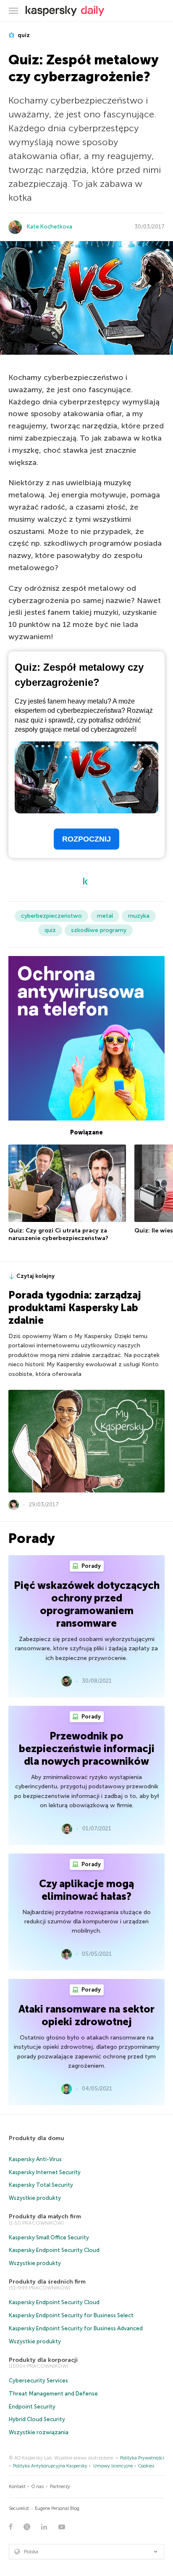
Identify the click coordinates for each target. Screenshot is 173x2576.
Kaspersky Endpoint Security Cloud (54, 2250)
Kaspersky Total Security (41, 2185)
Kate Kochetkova (50, 227)
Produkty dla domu (37, 2138)
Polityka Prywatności (142, 2458)
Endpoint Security (32, 2407)
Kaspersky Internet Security (45, 2172)
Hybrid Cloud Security (37, 2419)
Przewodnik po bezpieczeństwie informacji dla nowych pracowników (87, 1749)
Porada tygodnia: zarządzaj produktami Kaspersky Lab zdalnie (75, 1308)
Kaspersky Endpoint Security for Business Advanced (76, 2328)
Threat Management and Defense (53, 2394)
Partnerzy (60, 2487)
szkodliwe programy (99, 930)
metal (105, 916)
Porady (90, 1566)
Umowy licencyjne (113, 2466)
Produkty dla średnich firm (47, 2282)
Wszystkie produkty (35, 2198)
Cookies (146, 2466)
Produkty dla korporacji (43, 2360)
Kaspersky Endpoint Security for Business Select (71, 2315)
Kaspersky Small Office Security (49, 2237)
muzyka (139, 916)
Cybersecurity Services (38, 2381)
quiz (23, 35)
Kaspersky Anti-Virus (35, 2159)
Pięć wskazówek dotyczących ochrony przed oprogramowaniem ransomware (87, 1604)
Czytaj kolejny (35, 1276)
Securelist (19, 2508)
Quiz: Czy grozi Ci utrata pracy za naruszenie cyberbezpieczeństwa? (58, 1234)
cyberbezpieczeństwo (51, 916)
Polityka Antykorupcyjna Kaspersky (50, 2466)
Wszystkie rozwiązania (39, 2432)
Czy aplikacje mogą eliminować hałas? (86, 1890)
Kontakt (17, 2487)
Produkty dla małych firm (45, 2216)
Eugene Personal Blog (57, 2508)
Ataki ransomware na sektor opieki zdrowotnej (86, 2015)
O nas (38, 2487)
